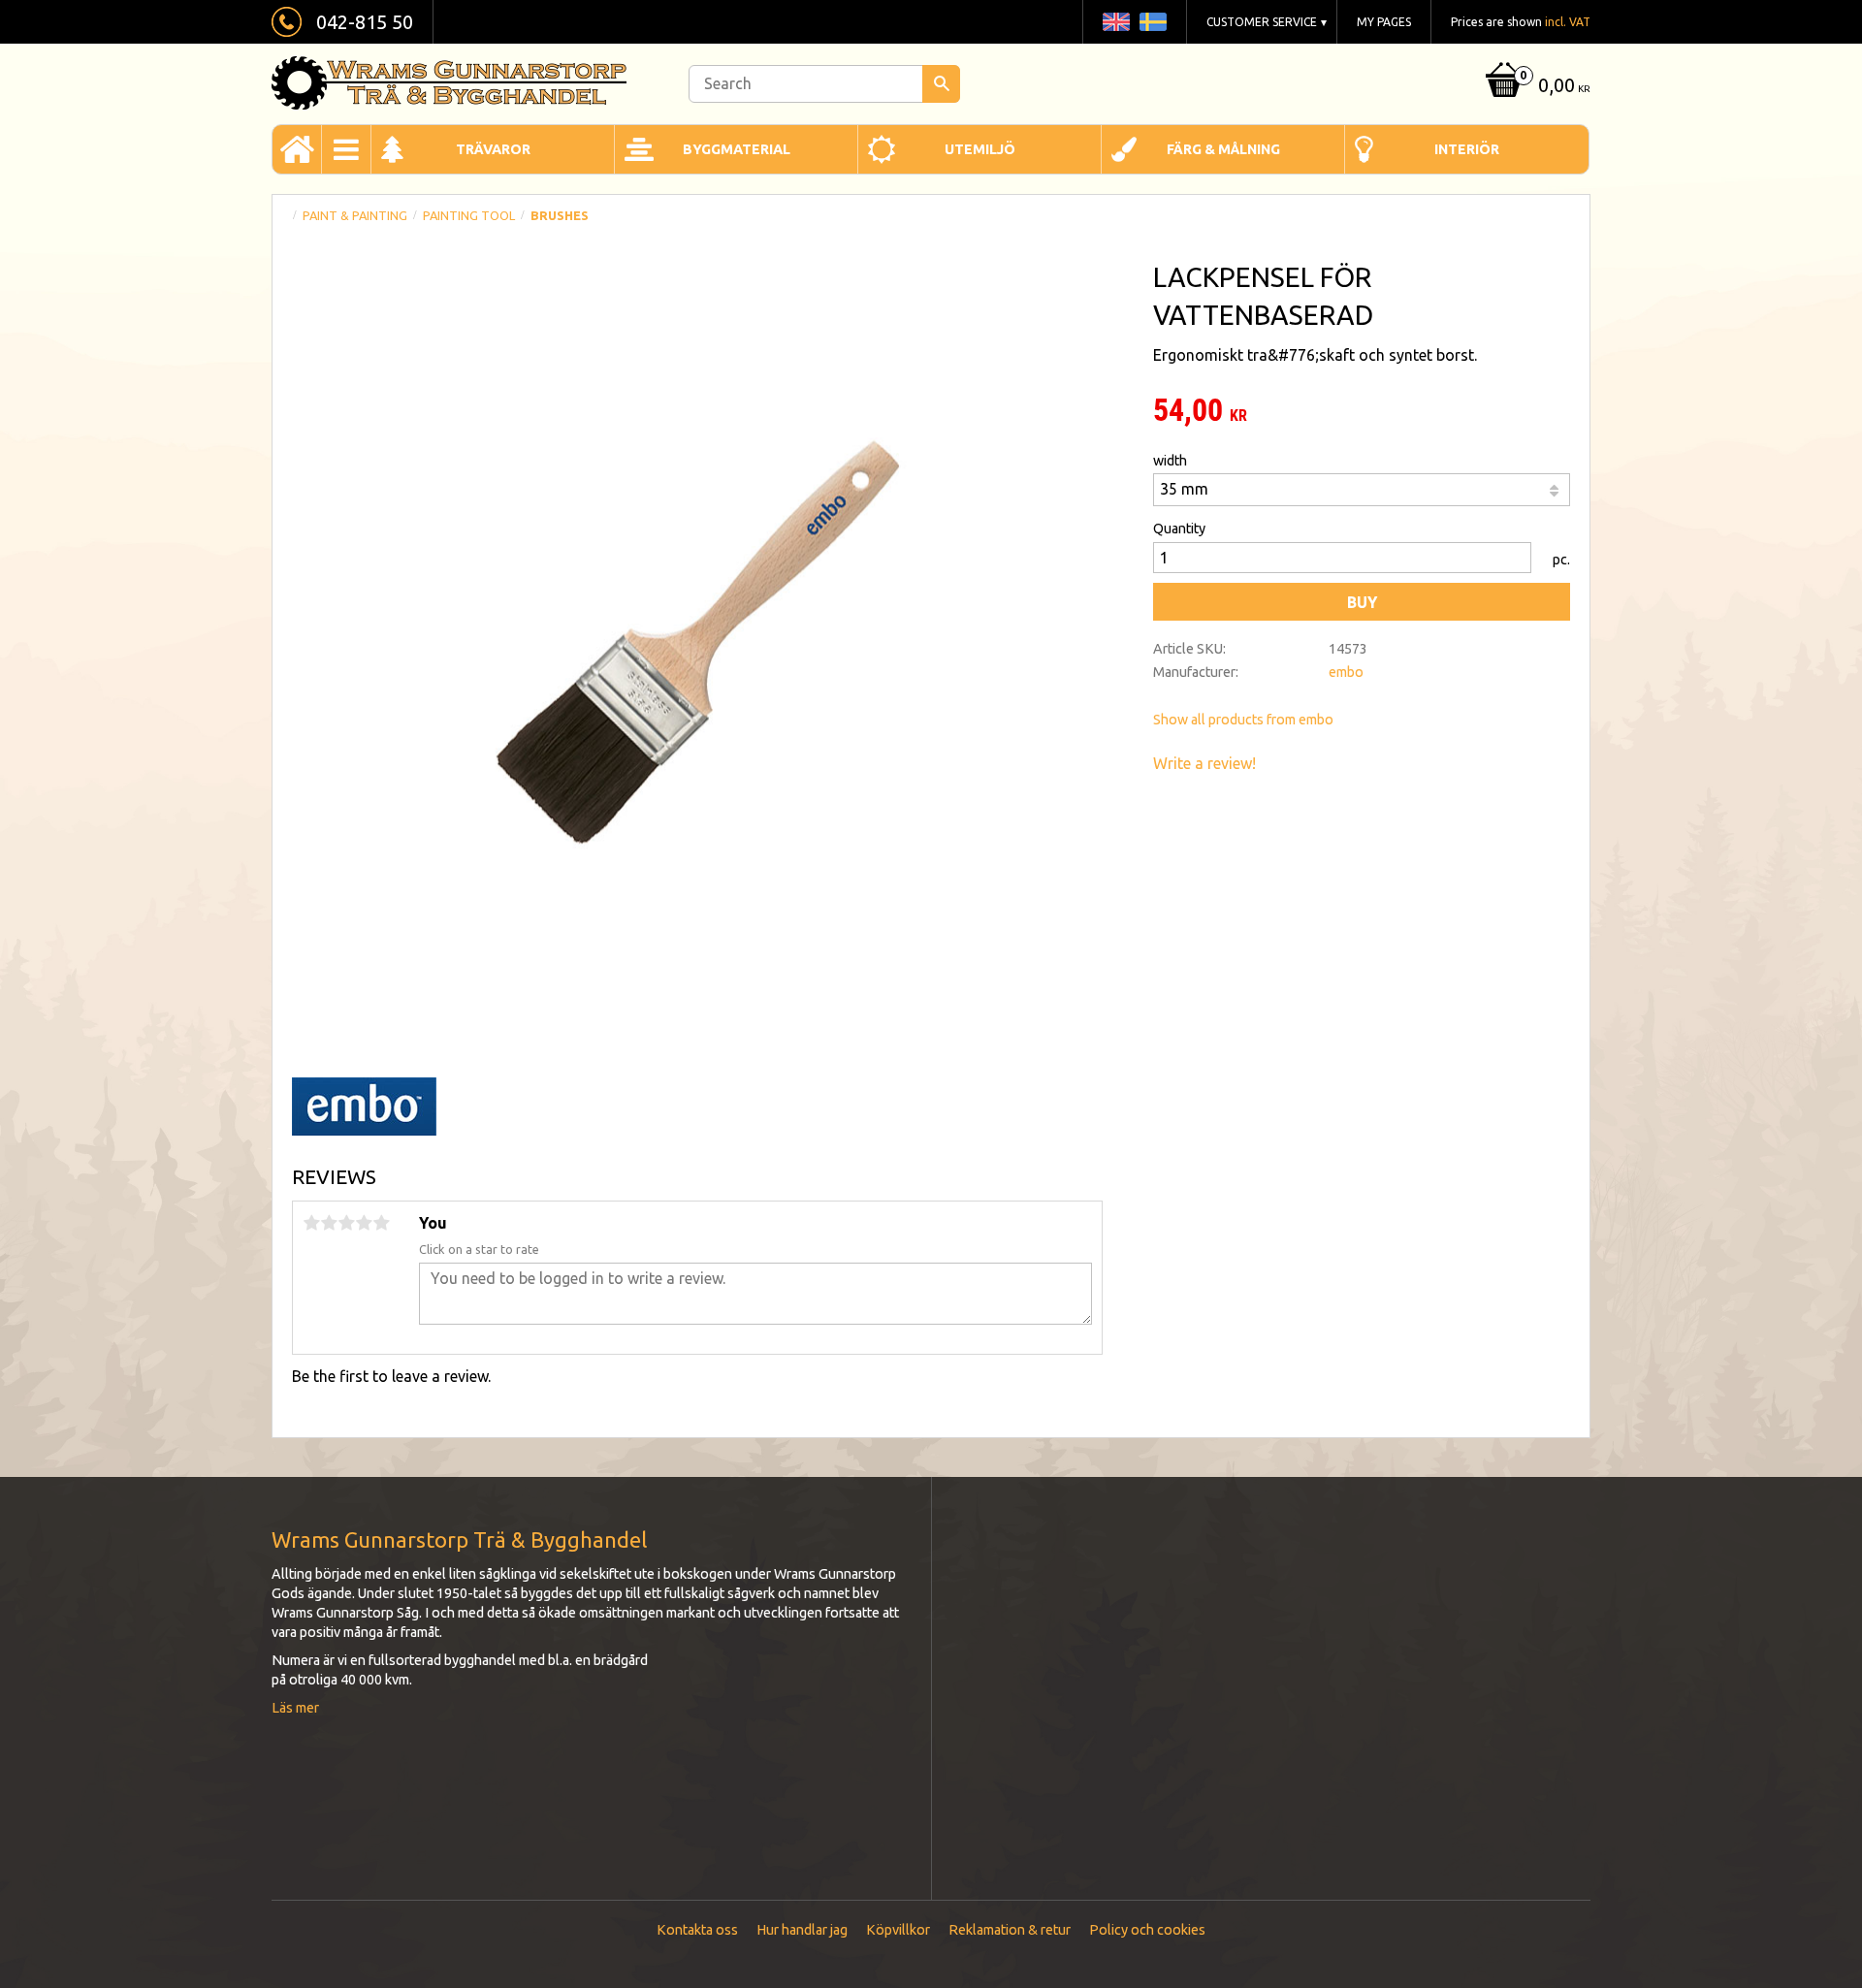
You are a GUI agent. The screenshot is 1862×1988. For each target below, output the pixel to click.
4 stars (364, 1223)
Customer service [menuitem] (1262, 22)
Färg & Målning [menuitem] (1223, 149)
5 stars (381, 1223)
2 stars (329, 1223)
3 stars (346, 1223)
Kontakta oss (697, 1930)
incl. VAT (1568, 22)
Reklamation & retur (1010, 1930)
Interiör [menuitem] (1467, 149)
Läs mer (295, 1708)
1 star (311, 1223)
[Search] (941, 84)
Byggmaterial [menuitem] (737, 149)
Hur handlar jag (802, 1930)
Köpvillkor (898, 1930)
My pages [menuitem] (1384, 22)
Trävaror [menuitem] (493, 149)
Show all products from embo (1243, 720)
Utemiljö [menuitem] (980, 149)
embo (1346, 672)
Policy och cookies (1147, 1930)
